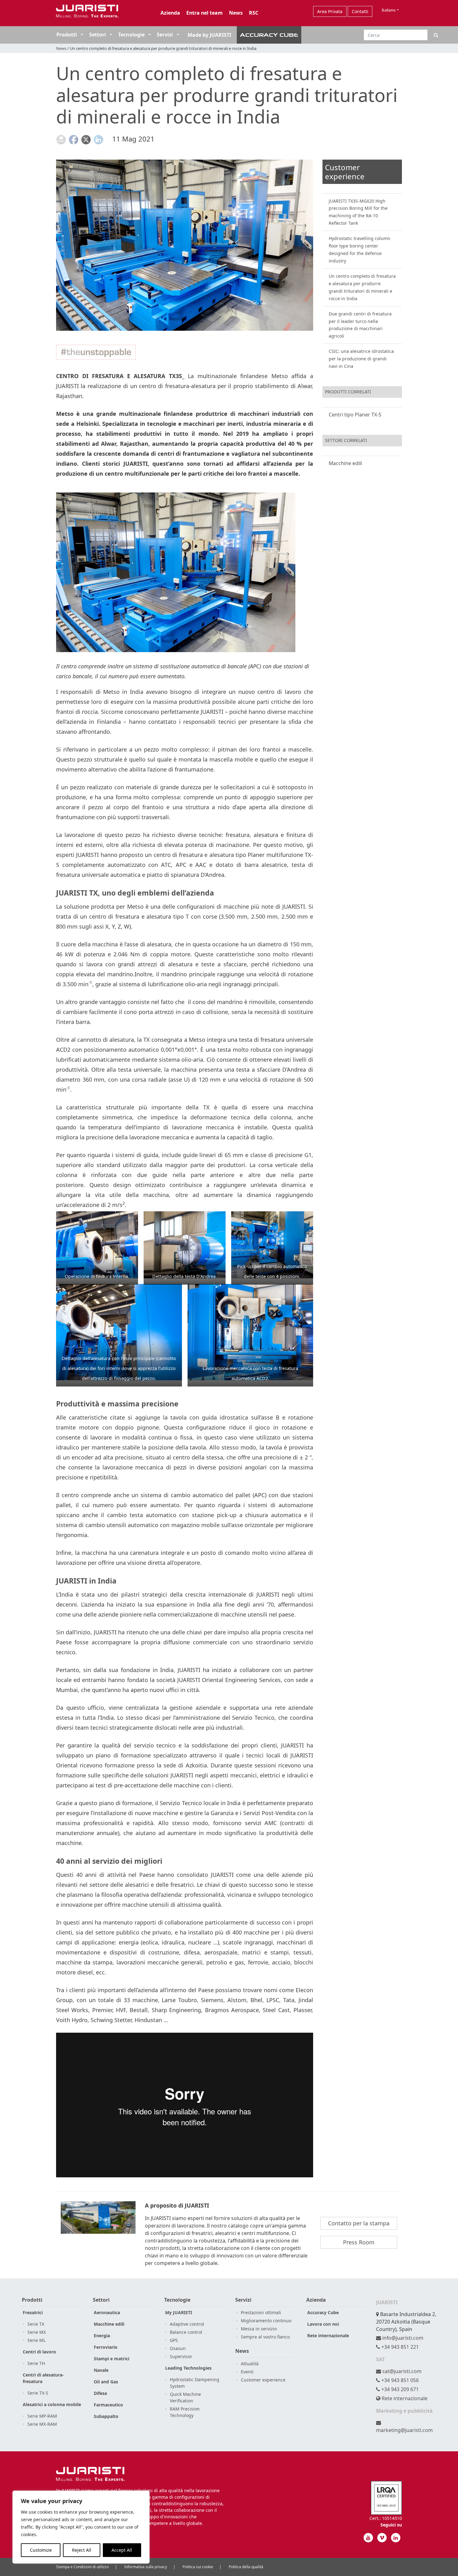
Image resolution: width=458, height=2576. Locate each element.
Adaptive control (187, 2324)
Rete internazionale (328, 2336)
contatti (360, 11)
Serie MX (37, 2332)
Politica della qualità (246, 2567)
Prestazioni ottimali (261, 2312)
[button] (81, 35)
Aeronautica (107, 2312)
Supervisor (181, 2356)
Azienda (170, 13)
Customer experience (263, 2380)
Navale (101, 2370)
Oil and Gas (106, 2382)
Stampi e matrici (112, 2359)
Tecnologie (131, 35)
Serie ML (36, 2340)
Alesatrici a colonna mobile (52, 2404)
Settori (98, 35)
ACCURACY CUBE (269, 35)
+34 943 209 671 (399, 2389)
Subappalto (106, 2416)
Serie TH (36, 2363)
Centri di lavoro (39, 2352)
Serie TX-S (38, 2393)
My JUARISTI (179, 2312)
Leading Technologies (188, 2368)
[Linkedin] (396, 2538)
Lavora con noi (323, 2324)
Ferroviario (106, 2347)
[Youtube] (368, 2538)
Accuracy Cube (323, 2312)
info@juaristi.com (402, 2338)
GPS (174, 2340)
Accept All (122, 2550)
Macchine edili (345, 463)
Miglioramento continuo (266, 2321)
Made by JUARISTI (209, 35)
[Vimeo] (382, 2538)
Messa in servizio (259, 2329)
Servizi (165, 35)
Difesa (100, 2393)
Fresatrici (33, 2312)
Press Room (359, 2242)
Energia (102, 2336)
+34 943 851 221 (399, 2347)
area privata (330, 11)
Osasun (178, 2348)
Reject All (82, 2550)
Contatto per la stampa (359, 2223)
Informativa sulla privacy (146, 2567)
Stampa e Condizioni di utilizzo (82, 2567)
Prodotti (67, 35)
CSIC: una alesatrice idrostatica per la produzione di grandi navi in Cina (361, 359)
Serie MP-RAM (42, 2416)
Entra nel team (205, 13)
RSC (254, 13)
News (236, 13)
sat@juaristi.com (401, 2371)
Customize (41, 2550)
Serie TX (36, 2324)
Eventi (247, 2372)
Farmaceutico (108, 2405)
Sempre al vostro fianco (265, 2337)
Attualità (250, 2364)
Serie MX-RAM (42, 2424)
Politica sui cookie (198, 2567)
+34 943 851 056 (399, 2380)
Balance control (186, 2332)
